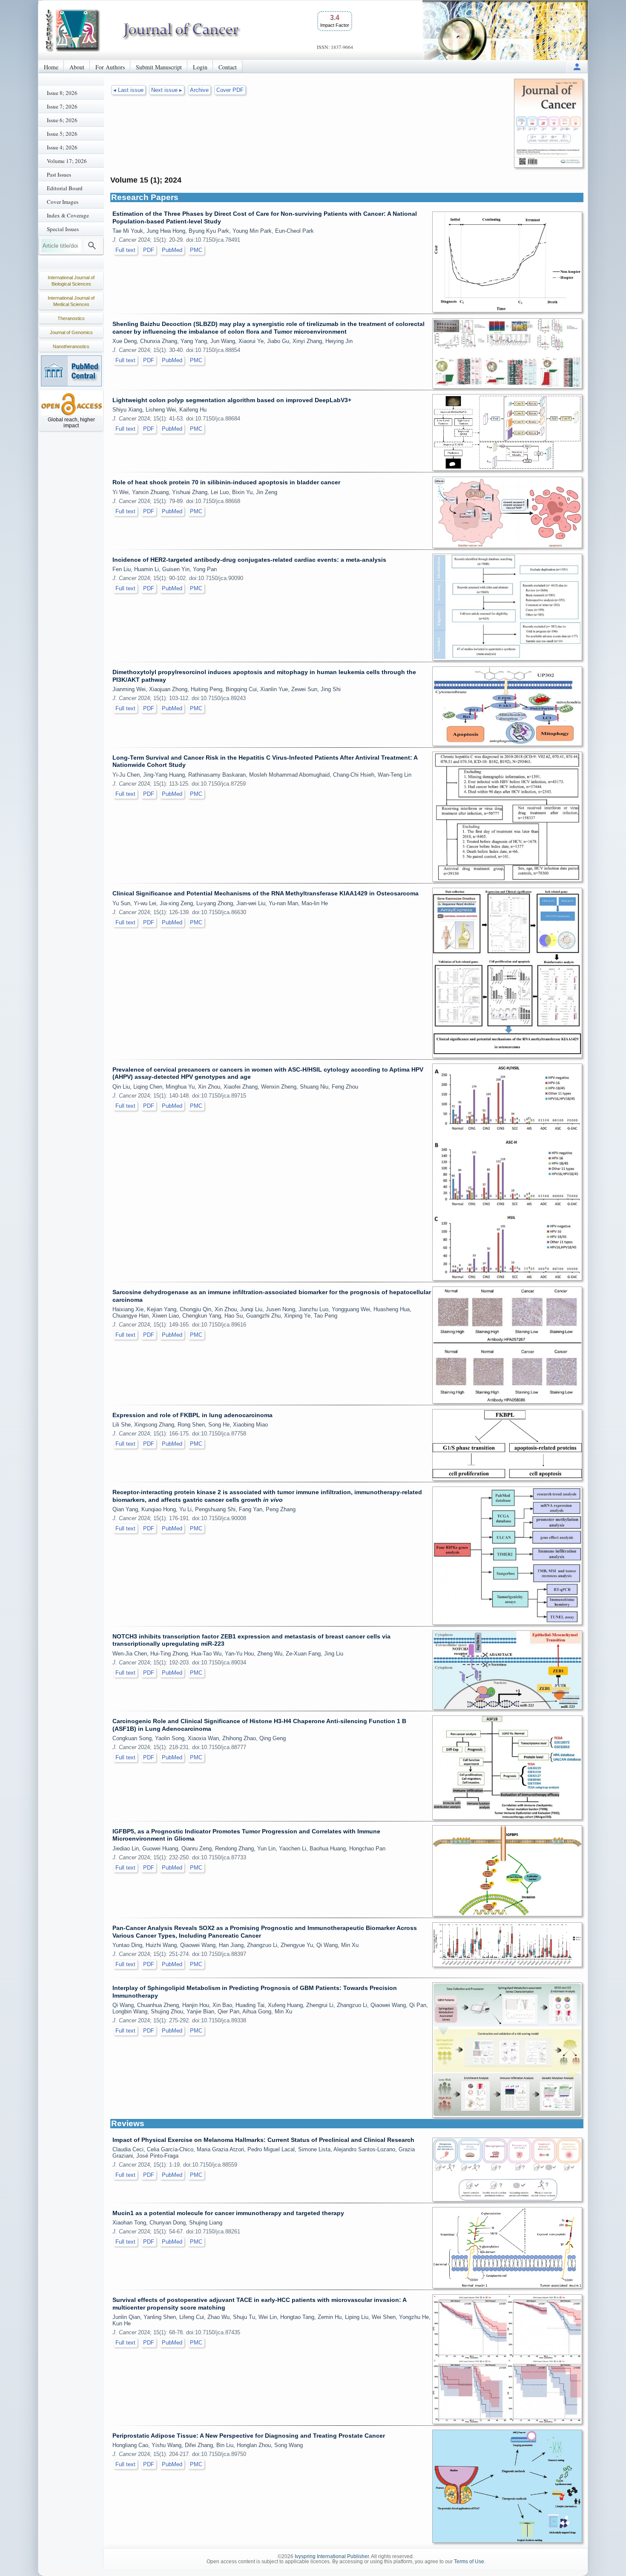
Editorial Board (65, 188)
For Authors (110, 67)
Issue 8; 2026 (62, 93)
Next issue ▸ (167, 90)
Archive (199, 90)
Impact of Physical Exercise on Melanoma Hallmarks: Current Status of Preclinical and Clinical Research (263, 2140)
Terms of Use (469, 2562)
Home (51, 67)
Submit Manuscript (159, 67)
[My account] (577, 67)
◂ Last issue (128, 90)
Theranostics (71, 318)
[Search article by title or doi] (92, 246)
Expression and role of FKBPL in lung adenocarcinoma (192, 1415)
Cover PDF (230, 90)
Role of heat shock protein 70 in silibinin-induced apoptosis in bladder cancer (226, 482)
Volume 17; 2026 (67, 161)
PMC (196, 250)
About (77, 67)
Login (200, 67)
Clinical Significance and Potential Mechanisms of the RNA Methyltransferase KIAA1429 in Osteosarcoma (266, 893)
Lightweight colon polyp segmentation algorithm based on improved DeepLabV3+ (232, 400)
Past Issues (59, 174)
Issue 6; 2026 (62, 120)
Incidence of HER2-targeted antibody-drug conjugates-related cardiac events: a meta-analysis (249, 560)
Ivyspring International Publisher (332, 2556)
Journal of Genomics (71, 332)
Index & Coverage (68, 215)
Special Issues (63, 229)
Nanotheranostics (71, 346)
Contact (228, 67)
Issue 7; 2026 (62, 106)
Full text (125, 250)
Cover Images (63, 202)
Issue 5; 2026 (62, 134)
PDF (149, 250)
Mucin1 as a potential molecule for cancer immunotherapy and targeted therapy (228, 2213)
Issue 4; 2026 (62, 147)
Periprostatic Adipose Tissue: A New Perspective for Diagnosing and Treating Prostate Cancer (249, 2436)
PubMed (172, 250)
